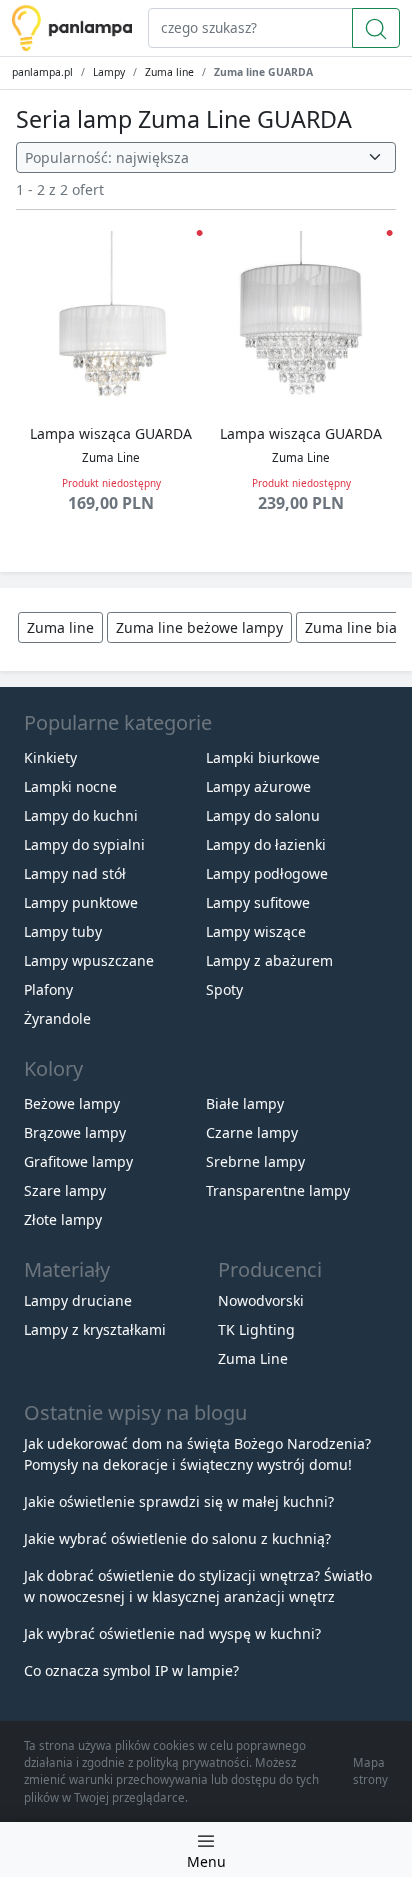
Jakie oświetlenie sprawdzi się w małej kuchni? (179, 1501)
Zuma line (169, 72)
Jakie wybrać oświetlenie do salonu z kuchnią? (177, 1538)
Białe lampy (245, 1103)
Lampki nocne (70, 786)
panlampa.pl (42, 72)
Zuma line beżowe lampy (199, 627)
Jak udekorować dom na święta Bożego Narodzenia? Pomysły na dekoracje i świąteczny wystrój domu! (197, 1454)
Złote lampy (63, 1219)
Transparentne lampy (278, 1190)
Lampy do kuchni (81, 815)
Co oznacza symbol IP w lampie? (131, 1670)
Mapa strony (370, 1771)
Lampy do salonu (263, 815)
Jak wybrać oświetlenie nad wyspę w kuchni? (172, 1633)
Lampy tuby (63, 931)
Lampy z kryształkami (95, 1329)
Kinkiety (50, 757)
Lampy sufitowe (258, 902)
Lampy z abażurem (269, 960)
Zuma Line (253, 1358)
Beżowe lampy (72, 1103)
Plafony (48, 989)
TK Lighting (256, 1329)
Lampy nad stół (75, 873)
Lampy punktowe (81, 902)
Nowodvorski (261, 1300)
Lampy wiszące (256, 931)
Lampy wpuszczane (89, 960)
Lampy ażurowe (258, 786)
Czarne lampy (252, 1132)
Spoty (224, 989)
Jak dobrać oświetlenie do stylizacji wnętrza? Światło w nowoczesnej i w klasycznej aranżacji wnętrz (198, 1586)
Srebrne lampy (255, 1161)
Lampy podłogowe (267, 873)
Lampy (109, 72)
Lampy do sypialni (84, 844)
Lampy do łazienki (266, 844)
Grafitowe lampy (78, 1161)
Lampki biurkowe (263, 757)
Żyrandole (57, 1018)
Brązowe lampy (75, 1132)
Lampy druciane (78, 1300)
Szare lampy (65, 1190)
